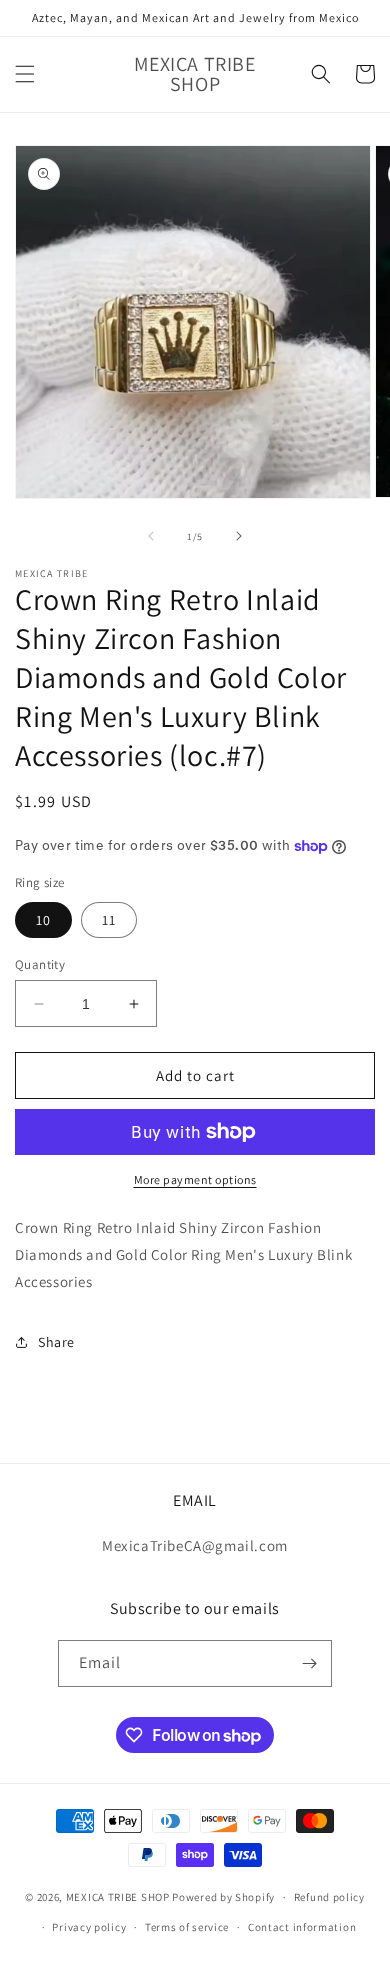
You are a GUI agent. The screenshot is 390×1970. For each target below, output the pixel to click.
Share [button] (56, 1342)
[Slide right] (239, 536)
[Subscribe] (309, 1663)
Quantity (40, 964)
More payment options (195, 1179)
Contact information (302, 1927)
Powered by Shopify (223, 1897)
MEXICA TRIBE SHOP (118, 1897)
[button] (25, 74)
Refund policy (329, 1897)
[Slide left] (151, 536)
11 (109, 920)
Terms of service (187, 1927)
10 (43, 920)
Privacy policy (89, 1927)
